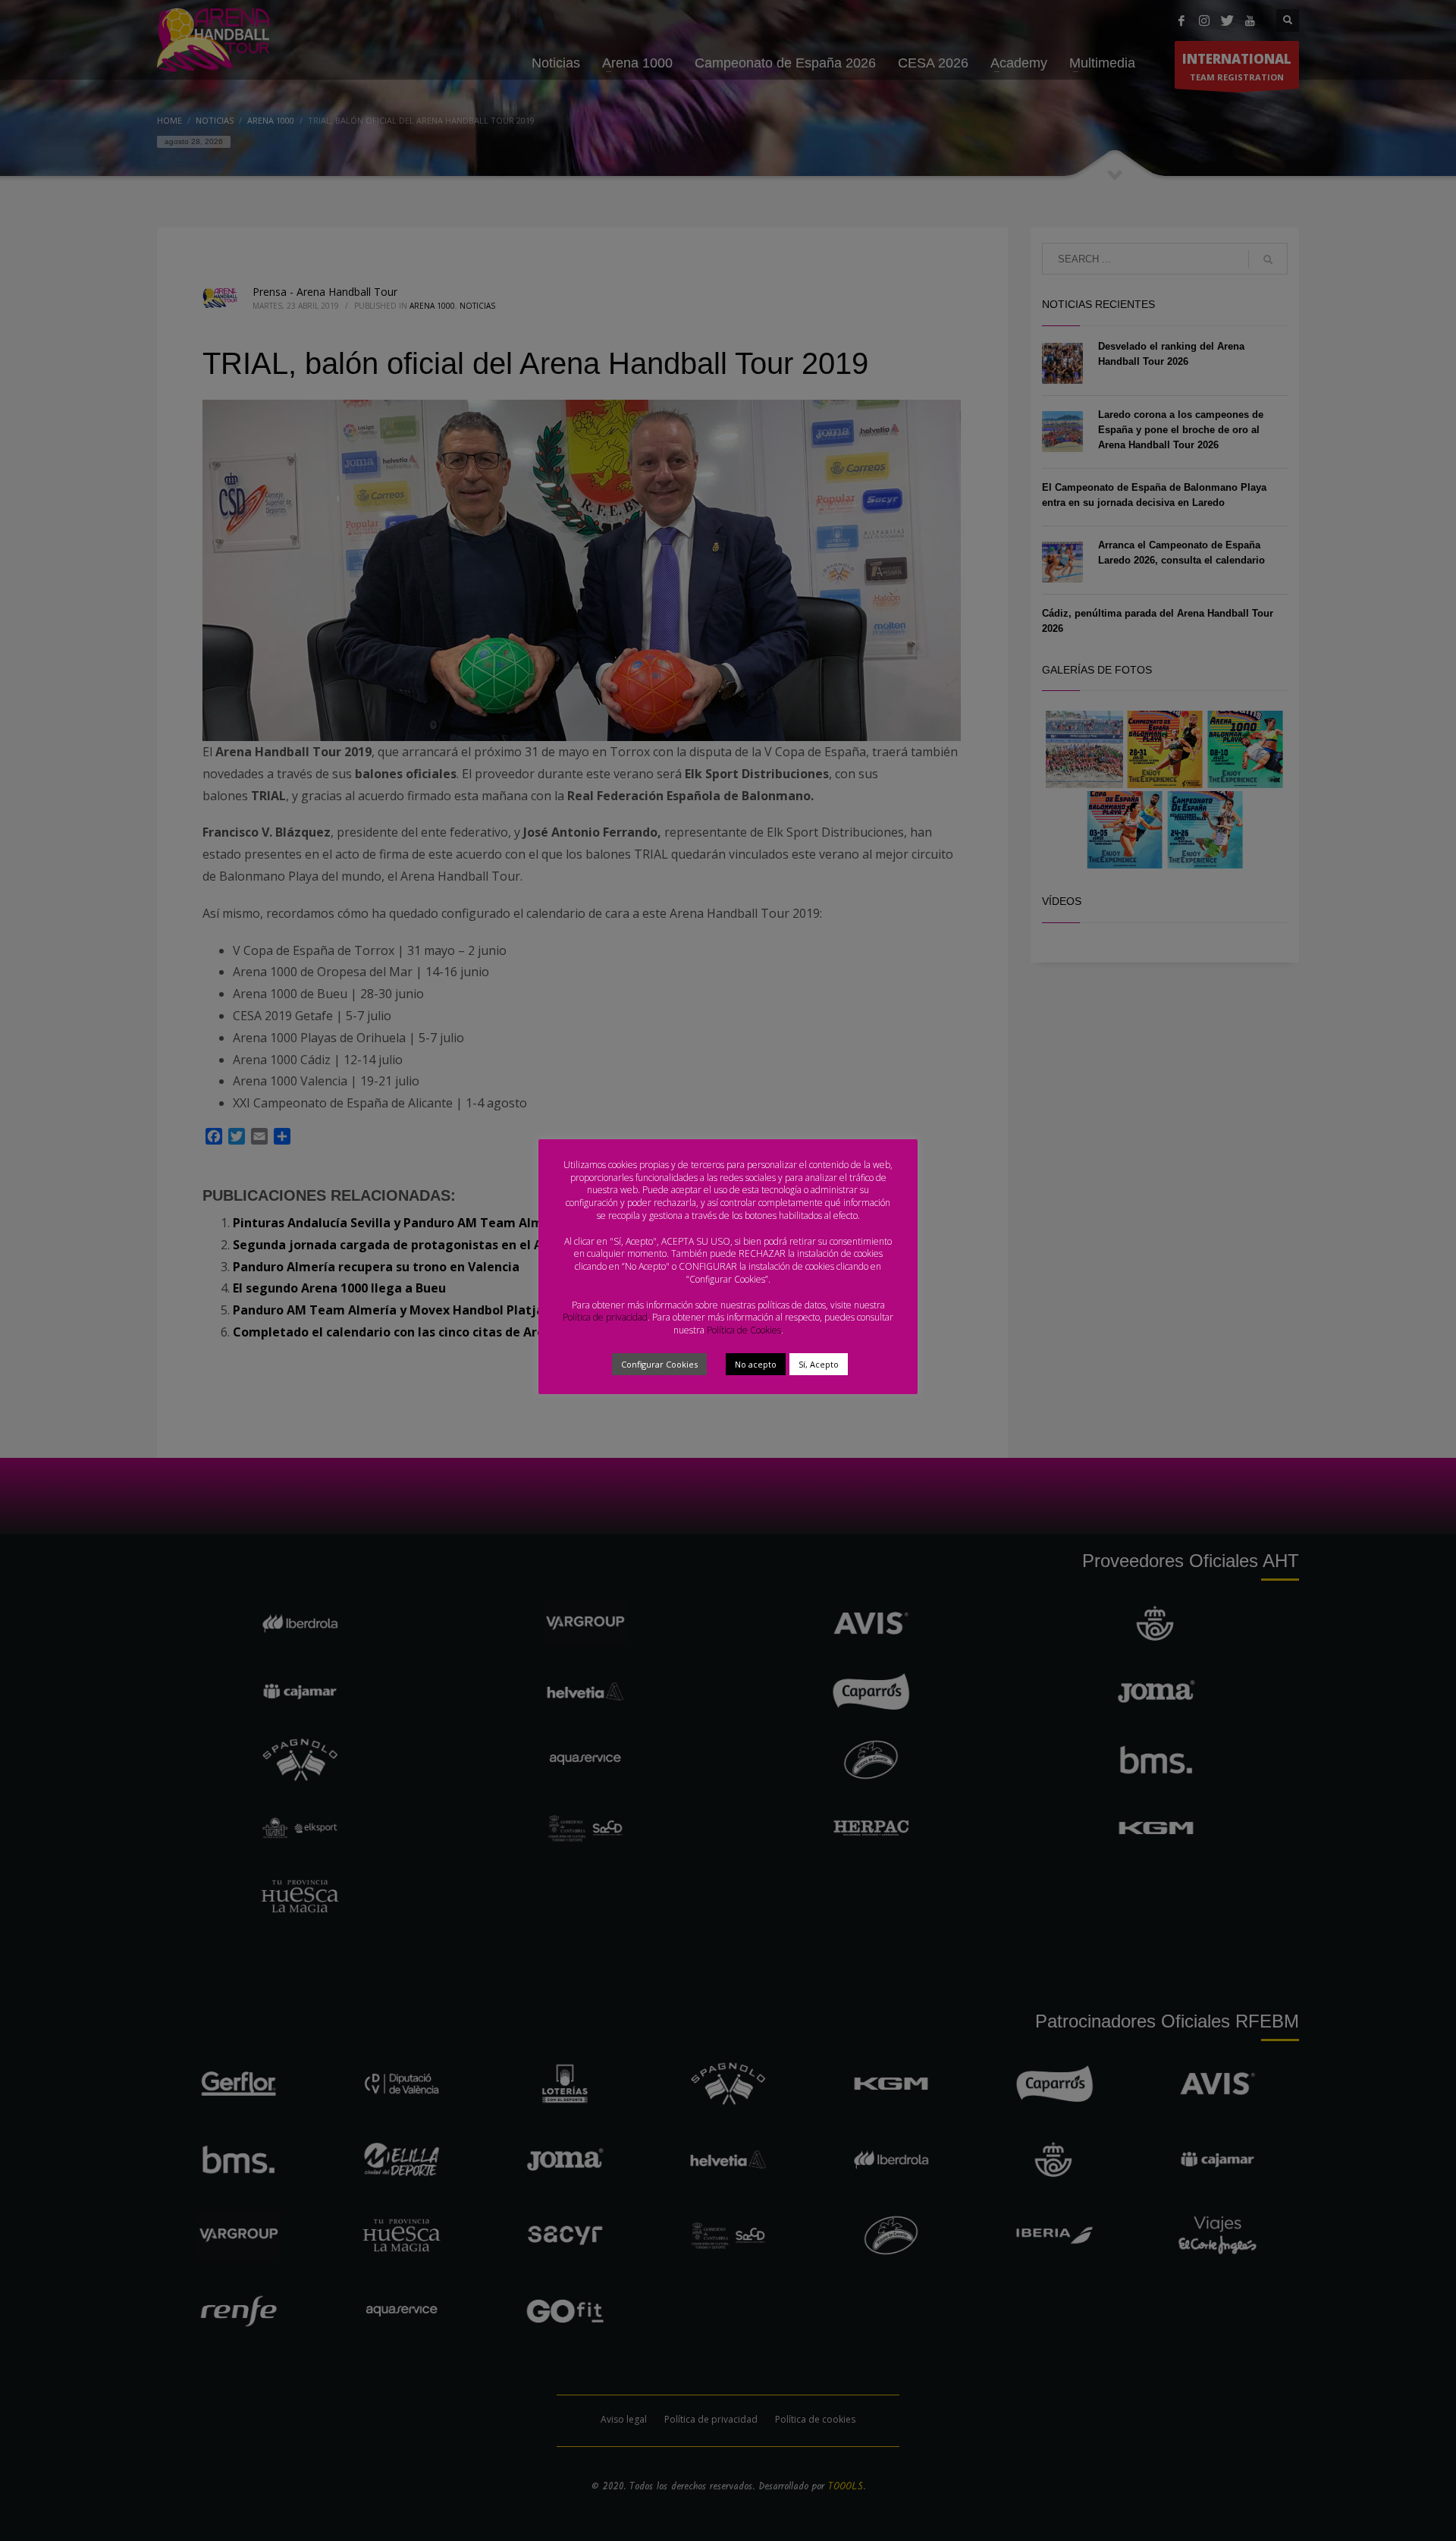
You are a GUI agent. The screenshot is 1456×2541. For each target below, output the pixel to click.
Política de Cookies (744, 1330)
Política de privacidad (605, 1317)
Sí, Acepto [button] (819, 1364)
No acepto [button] (756, 1364)
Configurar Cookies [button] (659, 1364)
